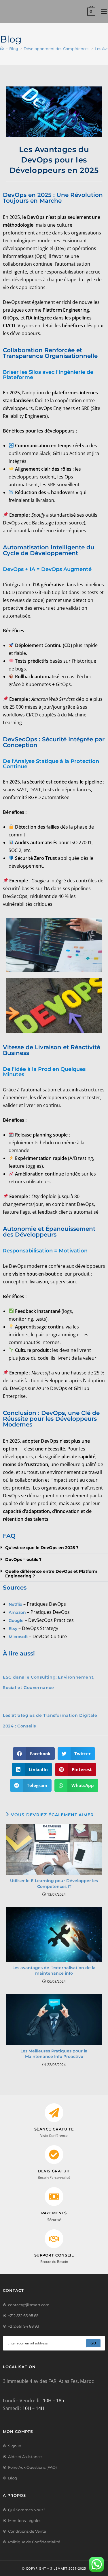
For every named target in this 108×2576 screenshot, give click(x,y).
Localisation (19, 2367)
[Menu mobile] (102, 11)
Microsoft (18, 1637)
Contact (13, 2290)
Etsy (13, 1629)
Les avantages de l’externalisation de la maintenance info (54, 1971)
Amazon (17, 1612)
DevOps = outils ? (23, 1559)
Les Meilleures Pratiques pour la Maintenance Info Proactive (54, 2054)
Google (16, 1620)
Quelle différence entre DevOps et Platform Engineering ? (51, 1574)
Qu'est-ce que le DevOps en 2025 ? (42, 1548)
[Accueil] (2, 49)
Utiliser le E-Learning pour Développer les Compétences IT (54, 1884)
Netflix (15, 1604)
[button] (34, 1754)
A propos (14, 2495)
